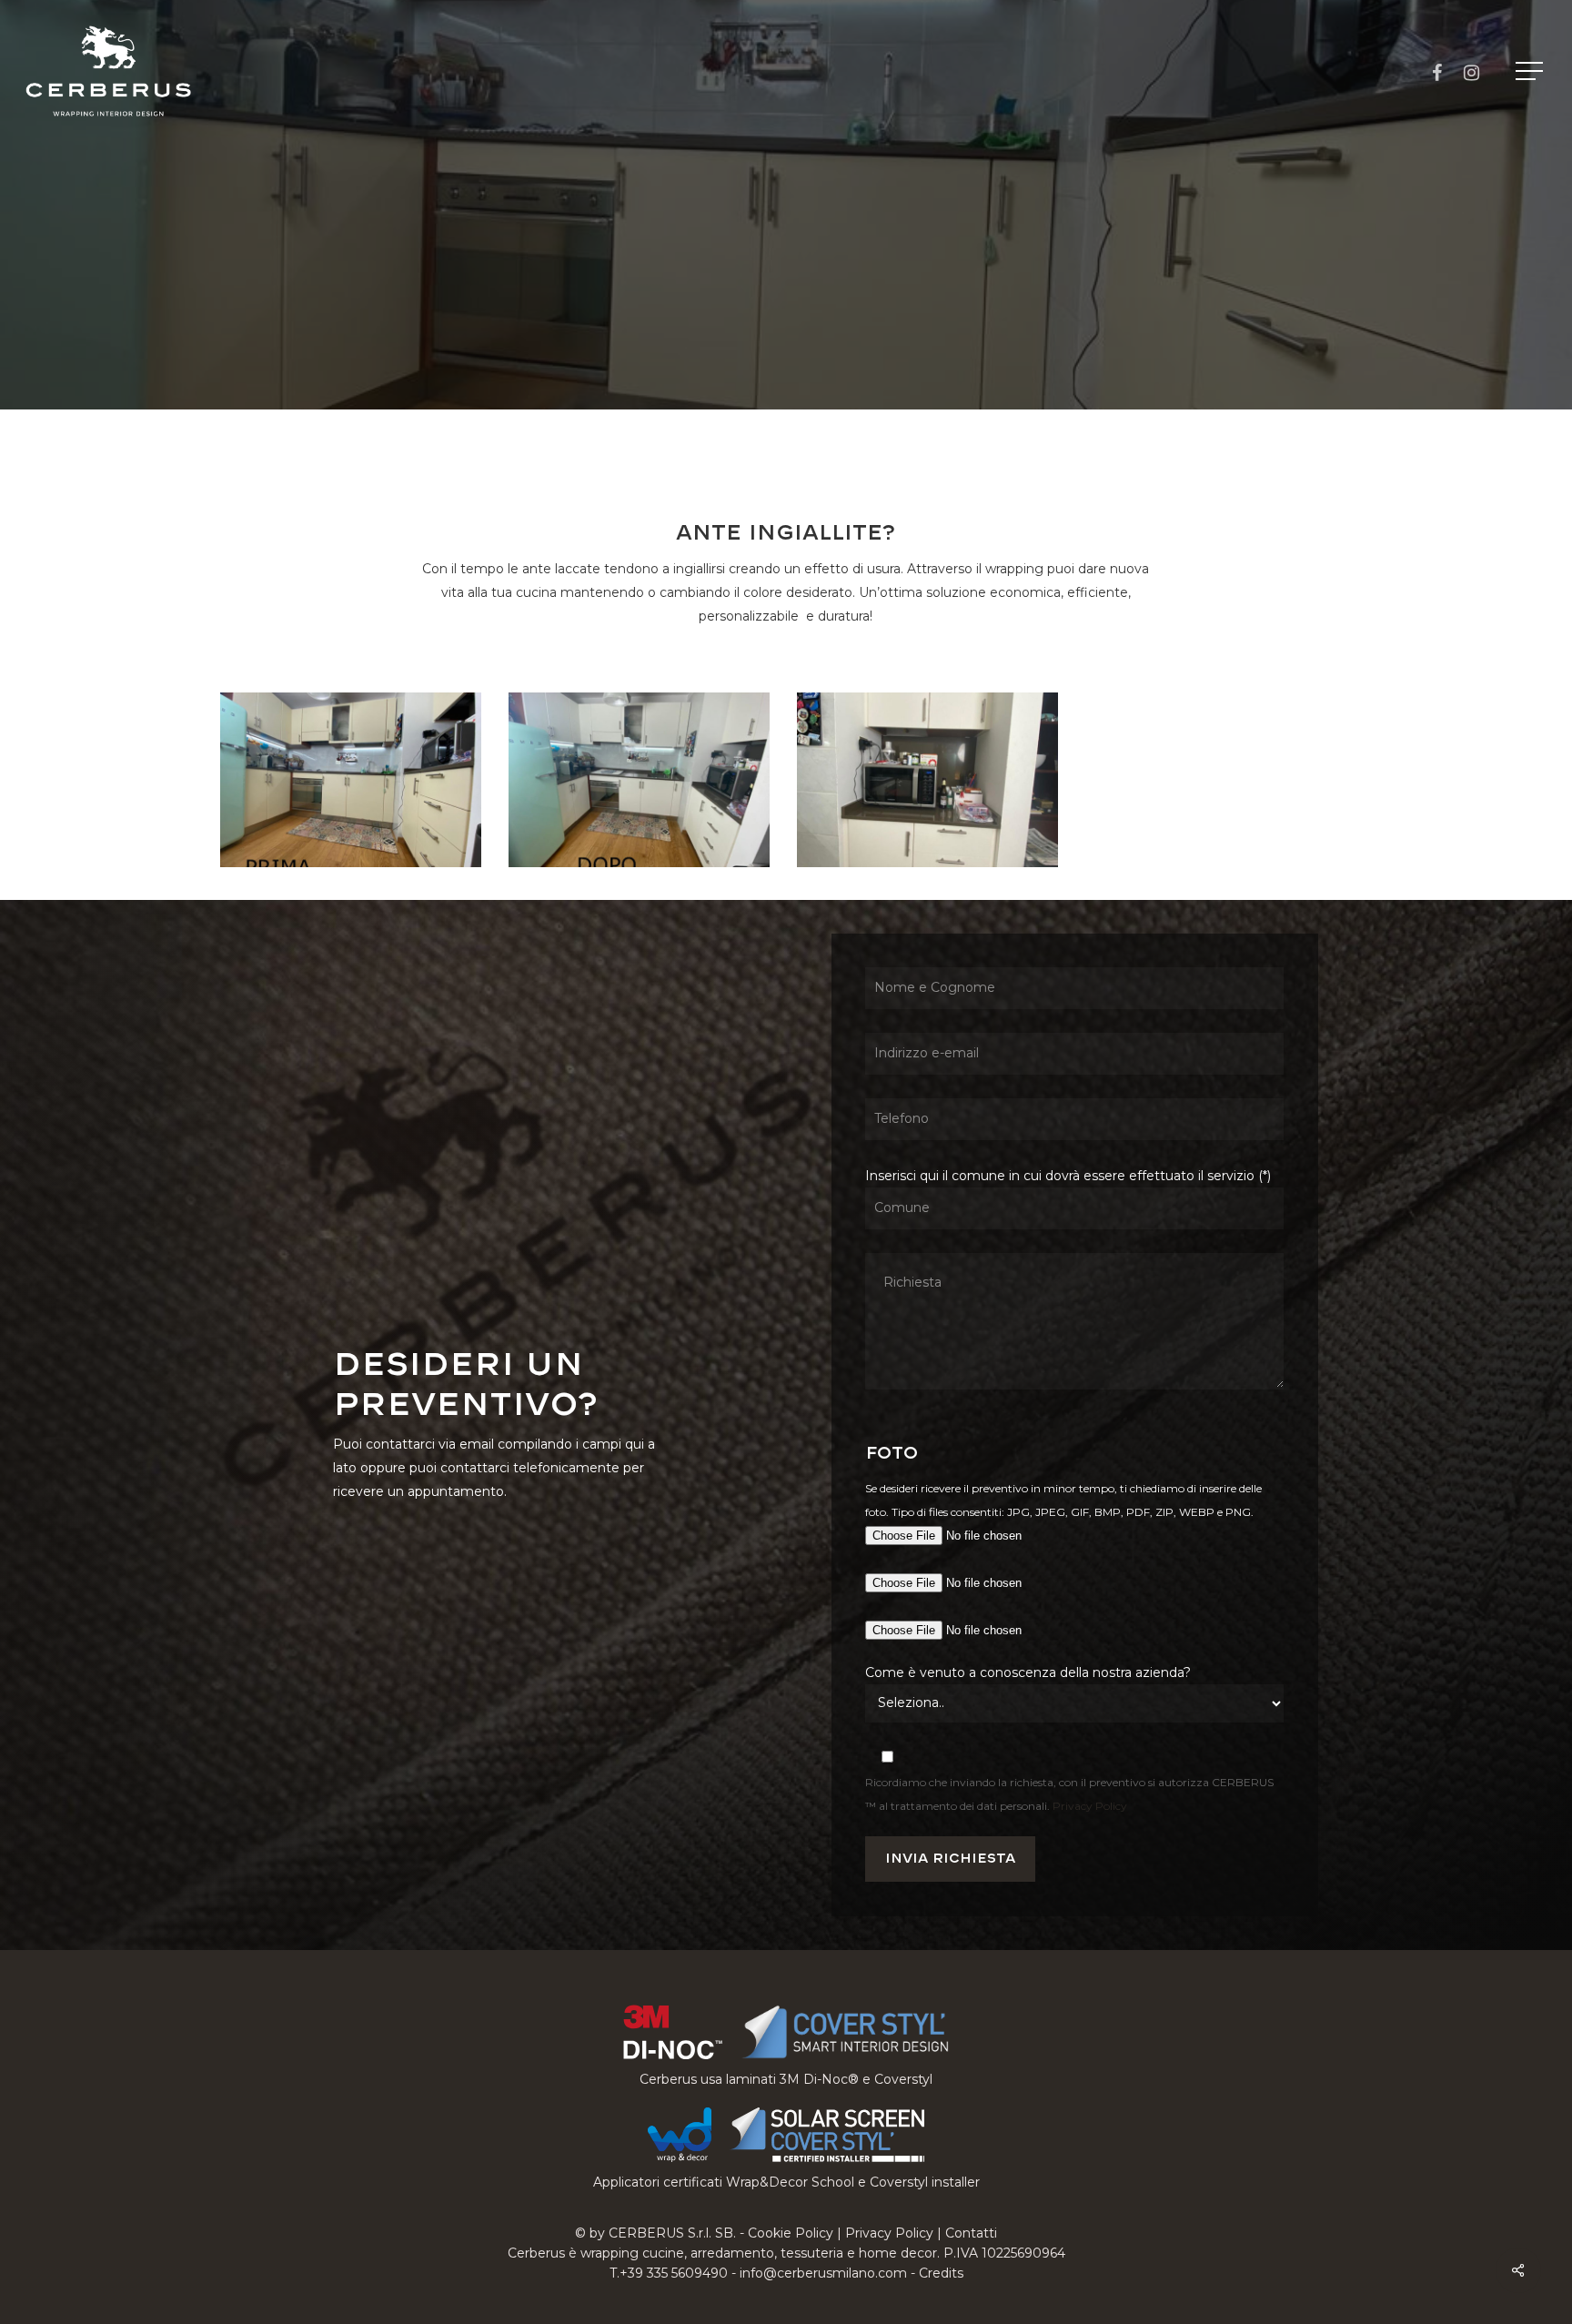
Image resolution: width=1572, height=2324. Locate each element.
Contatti (971, 2233)
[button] (1531, 71)
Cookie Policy (791, 2233)
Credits (941, 2273)
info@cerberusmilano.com (823, 2273)
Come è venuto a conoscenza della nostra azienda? (1028, 1672)
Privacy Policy (1090, 1806)
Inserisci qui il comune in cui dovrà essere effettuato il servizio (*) (1068, 1176)
